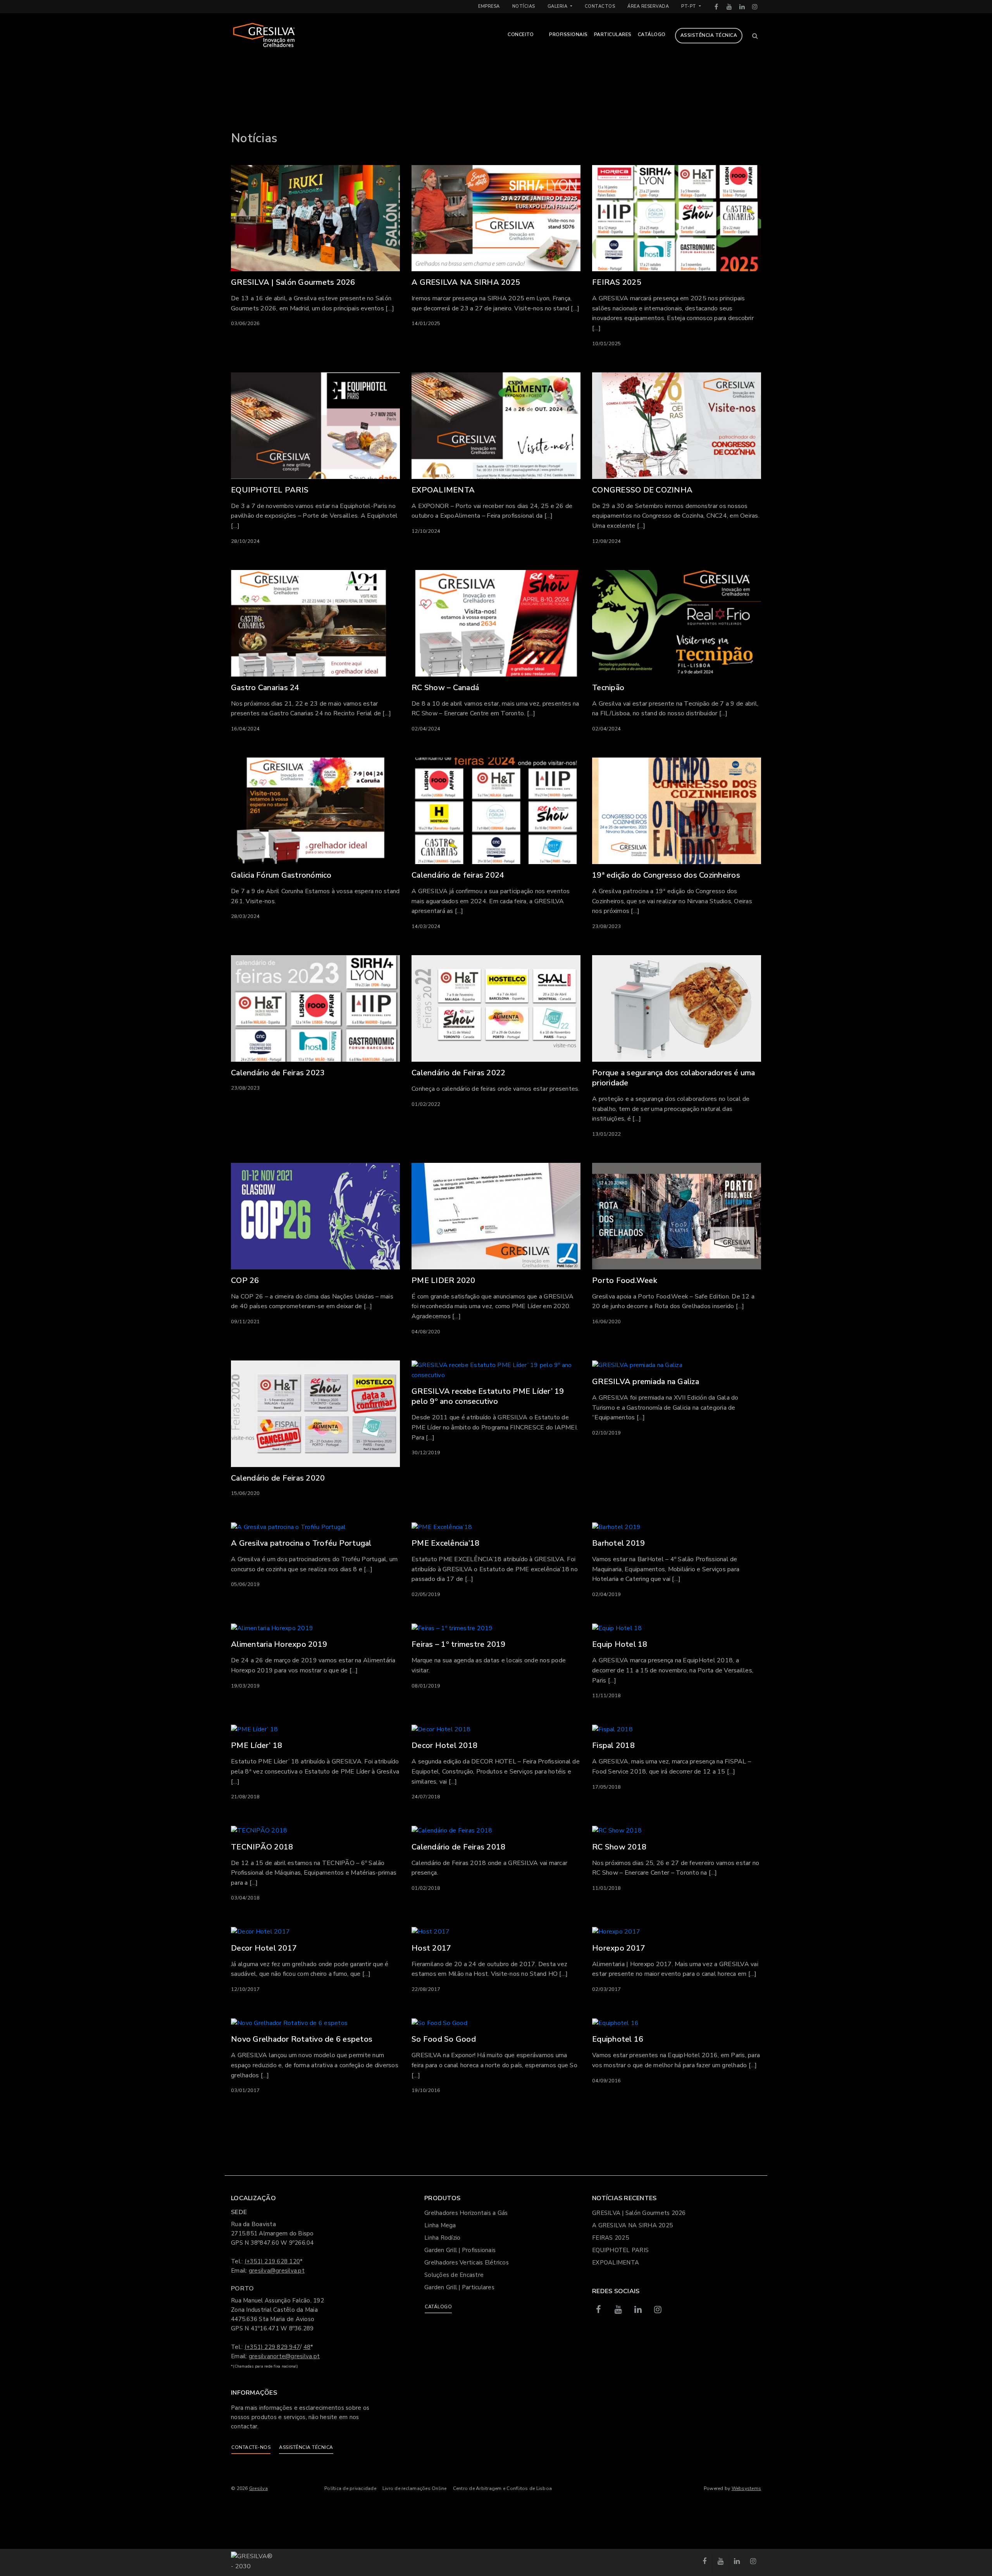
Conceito (521, 34)
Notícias (524, 6)
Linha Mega (440, 2225)
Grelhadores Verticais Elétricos (467, 2263)
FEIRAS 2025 (611, 2238)
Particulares (613, 34)
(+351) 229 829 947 (272, 2347)
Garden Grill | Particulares (459, 2287)
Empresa (489, 6)
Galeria (558, 6)
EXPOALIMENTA (616, 2263)
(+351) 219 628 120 (272, 2261)
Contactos (600, 6)
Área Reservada (648, 6)
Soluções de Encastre (454, 2275)
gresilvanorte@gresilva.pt (284, 2356)
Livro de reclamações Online (415, 2488)
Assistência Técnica (709, 35)
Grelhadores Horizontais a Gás (466, 2213)
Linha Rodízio (442, 2238)
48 (307, 2347)
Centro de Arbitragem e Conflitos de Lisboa (503, 2488)
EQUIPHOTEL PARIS (620, 2250)
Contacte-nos (251, 2447)
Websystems (747, 2488)
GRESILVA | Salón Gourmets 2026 (639, 2213)
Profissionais (568, 34)
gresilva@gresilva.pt (277, 2271)
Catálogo (652, 34)
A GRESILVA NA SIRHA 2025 (632, 2225)
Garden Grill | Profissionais (460, 2250)
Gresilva (258, 2488)
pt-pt (689, 6)
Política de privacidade (350, 2488)
